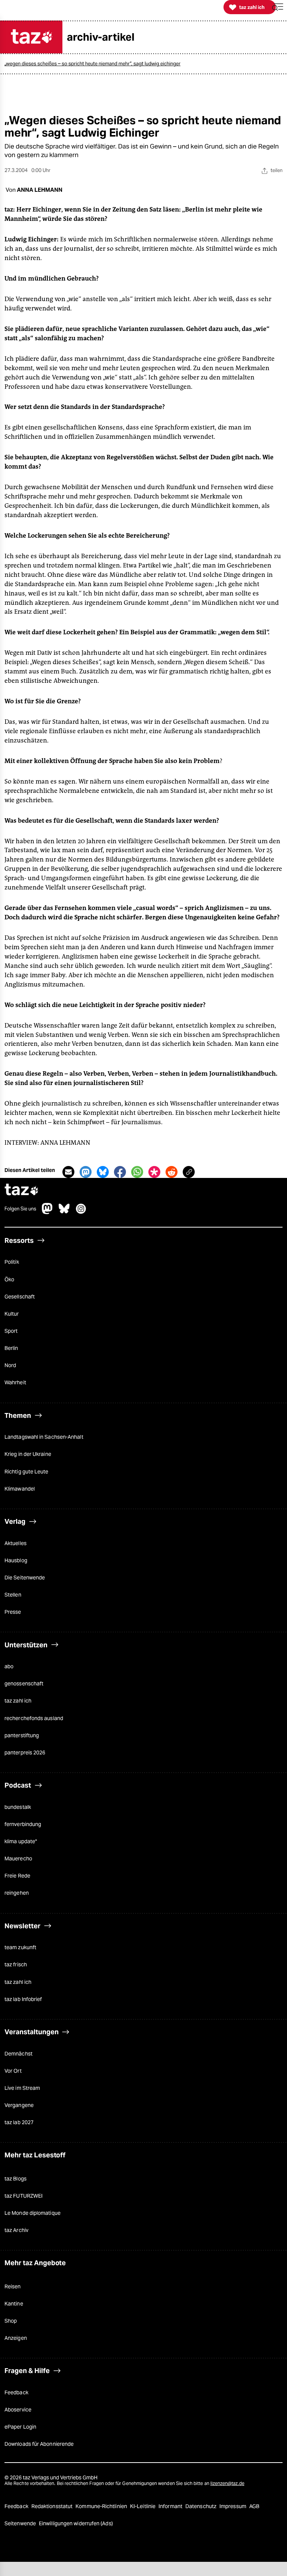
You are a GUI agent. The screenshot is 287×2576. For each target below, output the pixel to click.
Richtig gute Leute (27, 1472)
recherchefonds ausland (34, 1718)
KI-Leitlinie (143, 2506)
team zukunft (20, 1947)
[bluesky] (64, 1212)
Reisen (13, 2286)
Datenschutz (201, 2506)
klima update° (21, 1841)
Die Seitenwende (25, 1578)
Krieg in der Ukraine (28, 1454)
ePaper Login (20, 2427)
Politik (12, 1262)
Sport (11, 1331)
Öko (9, 1279)
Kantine (14, 2304)
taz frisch (16, 1964)
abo (9, 1666)
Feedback (16, 2392)
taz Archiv (16, 2230)
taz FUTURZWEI (24, 2196)
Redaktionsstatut (53, 2506)
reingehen (17, 1893)
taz (22, 1190)
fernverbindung (23, 1824)
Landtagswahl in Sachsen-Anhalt (44, 1437)
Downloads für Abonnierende (39, 2444)
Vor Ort (13, 2071)
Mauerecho (18, 1858)
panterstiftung (22, 1735)
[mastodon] (47, 1212)
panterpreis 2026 (25, 1753)
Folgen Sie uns (20, 1209)
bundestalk (18, 1807)
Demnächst (18, 2054)
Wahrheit (15, 1382)
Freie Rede (17, 1876)
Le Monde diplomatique (33, 2213)
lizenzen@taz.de (227, 2483)
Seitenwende (21, 2523)
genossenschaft (24, 1684)
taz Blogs (16, 2179)
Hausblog (16, 1560)
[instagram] (81, 1212)
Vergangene (19, 2105)
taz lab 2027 (19, 2122)
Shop (11, 2321)
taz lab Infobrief (23, 1999)
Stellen (13, 1595)
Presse (13, 1612)
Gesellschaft (20, 1297)
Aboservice (18, 2410)
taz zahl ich (18, 1701)
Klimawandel (20, 1489)
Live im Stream (22, 2088)
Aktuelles (16, 1543)
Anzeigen (16, 2338)
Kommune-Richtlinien (102, 2506)
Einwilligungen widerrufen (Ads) (76, 2523)
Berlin (11, 1348)
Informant (171, 2506)
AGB (254, 2506)
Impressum (233, 2506)
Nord (10, 1365)
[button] (278, 7)
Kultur (12, 1314)
